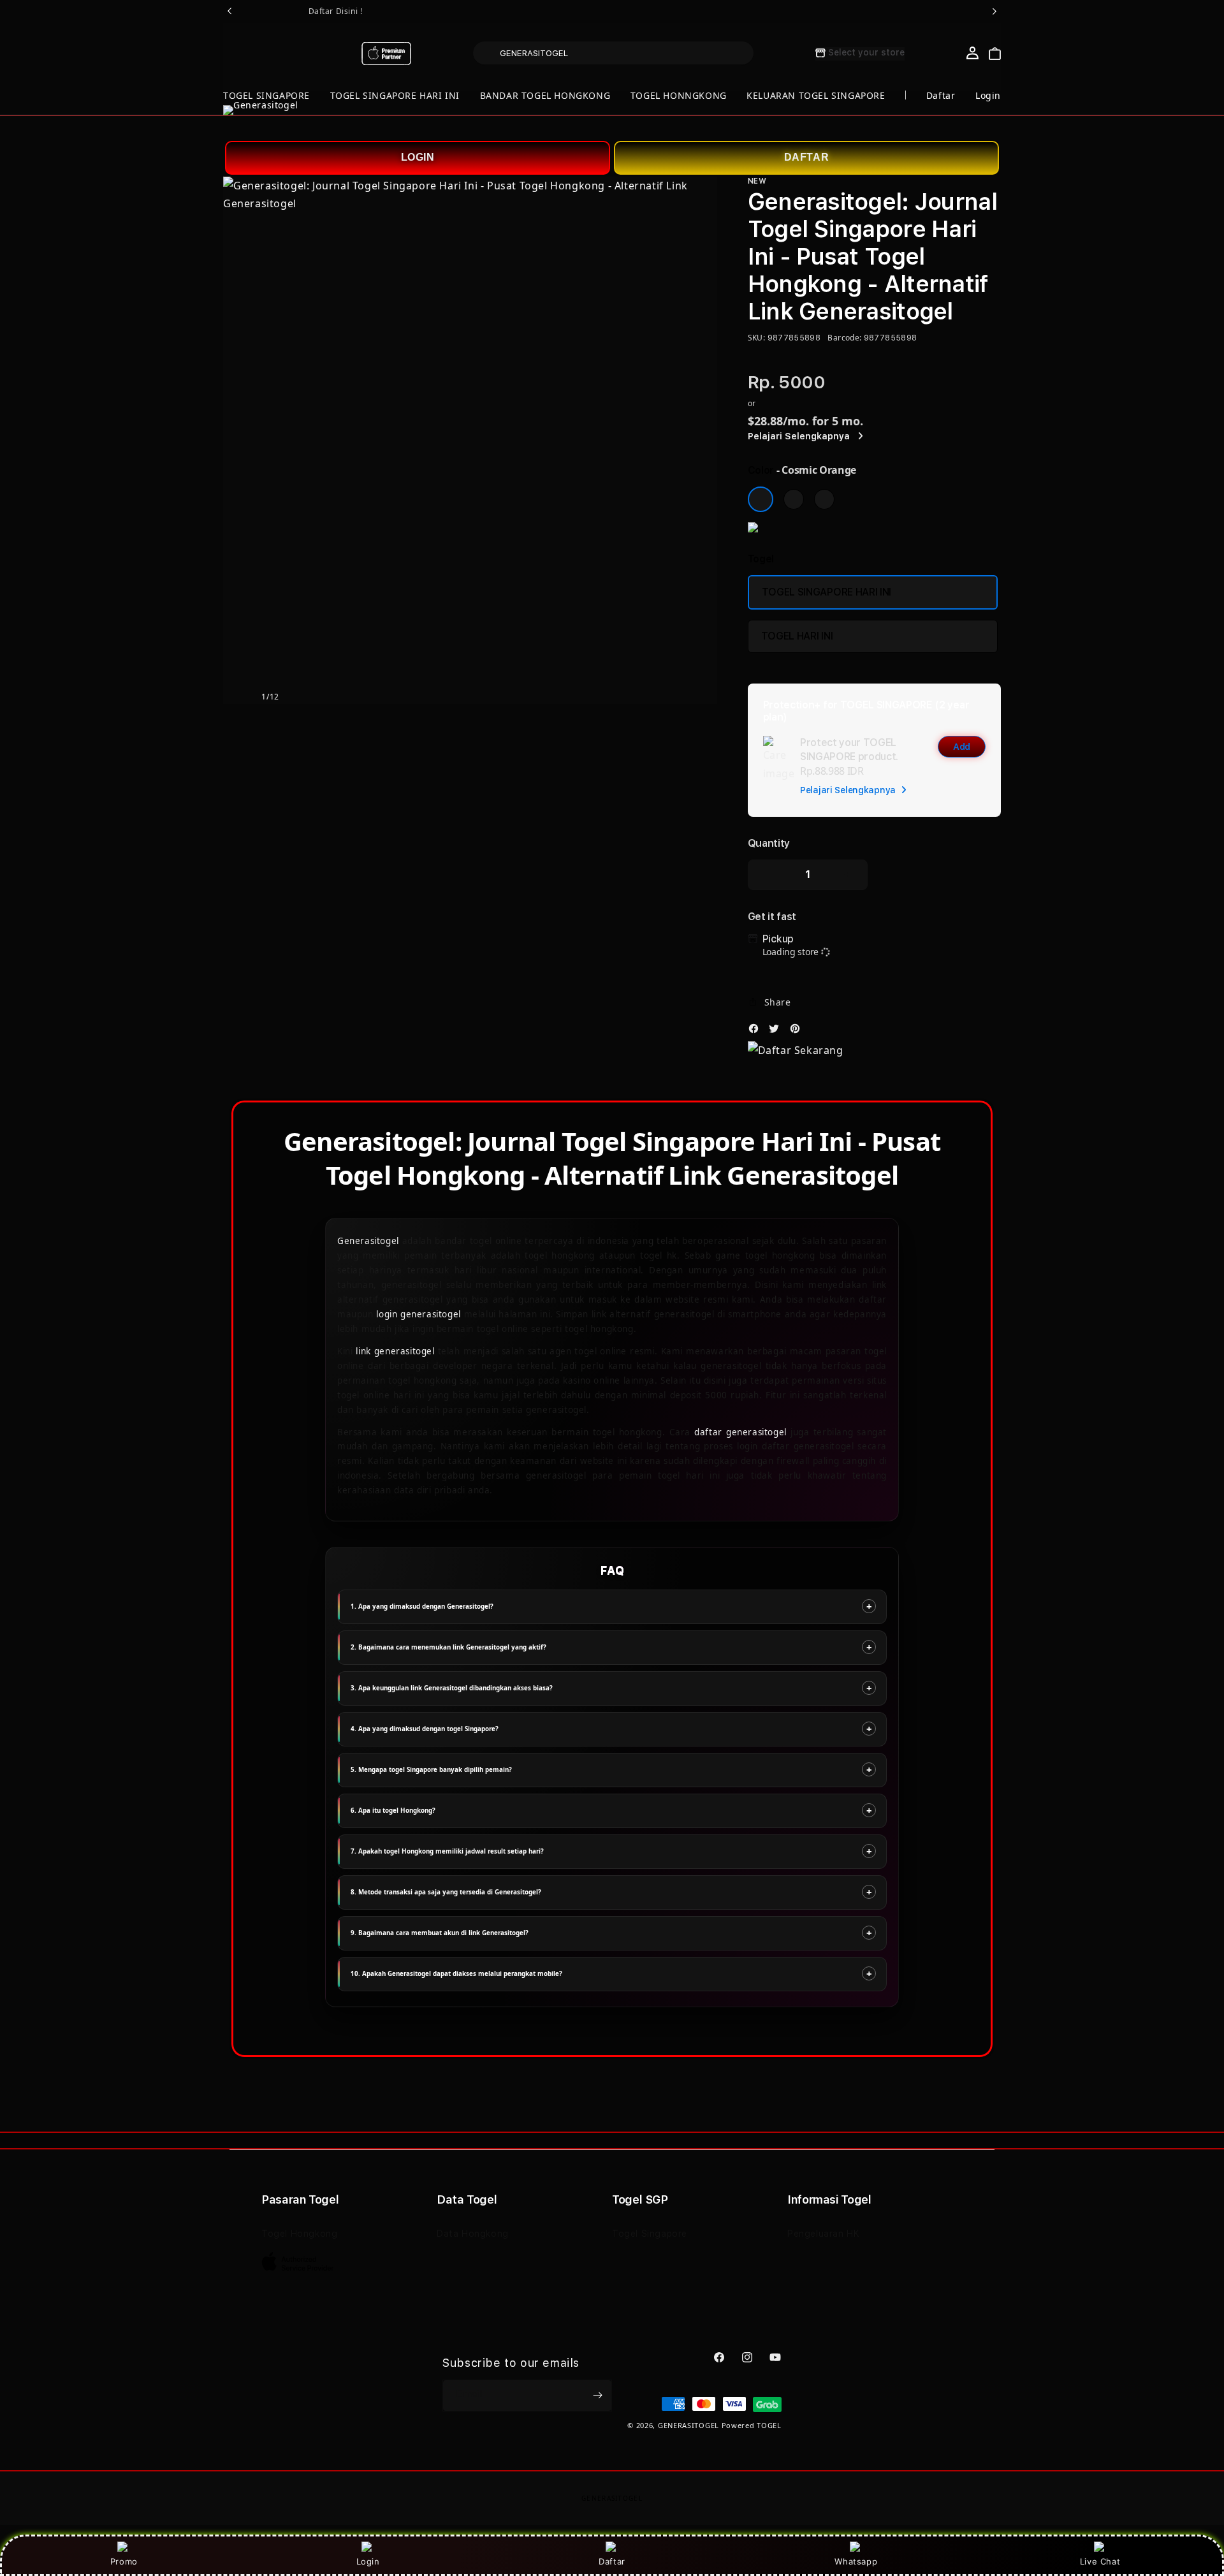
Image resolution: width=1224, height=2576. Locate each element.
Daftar (612, 2561)
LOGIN (418, 157)
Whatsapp (856, 2561)
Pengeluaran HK (823, 2234)
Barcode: (844, 338)
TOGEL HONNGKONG (679, 95)
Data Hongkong (473, 2234)
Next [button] (994, 11)
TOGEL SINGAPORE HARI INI (395, 95)
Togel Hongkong (299, 2234)
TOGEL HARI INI (797, 636)
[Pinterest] (798, 1032)
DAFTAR (807, 157)
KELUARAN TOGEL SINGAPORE (816, 95)
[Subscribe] (597, 2396)
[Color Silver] (824, 499)
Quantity (769, 843)
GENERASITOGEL (688, 2425)
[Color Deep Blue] (794, 499)
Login (368, 2561)
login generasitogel (419, 1314)
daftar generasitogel (740, 1432)
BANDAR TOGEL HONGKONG (545, 95)
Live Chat (1100, 2561)
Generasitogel (368, 1241)
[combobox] (613, 53)
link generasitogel (395, 1351)
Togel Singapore (650, 2234)
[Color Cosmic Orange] (761, 499)
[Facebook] (757, 1032)
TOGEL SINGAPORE (266, 95)
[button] (266, 96)
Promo (124, 2561)
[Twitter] (777, 1032)
